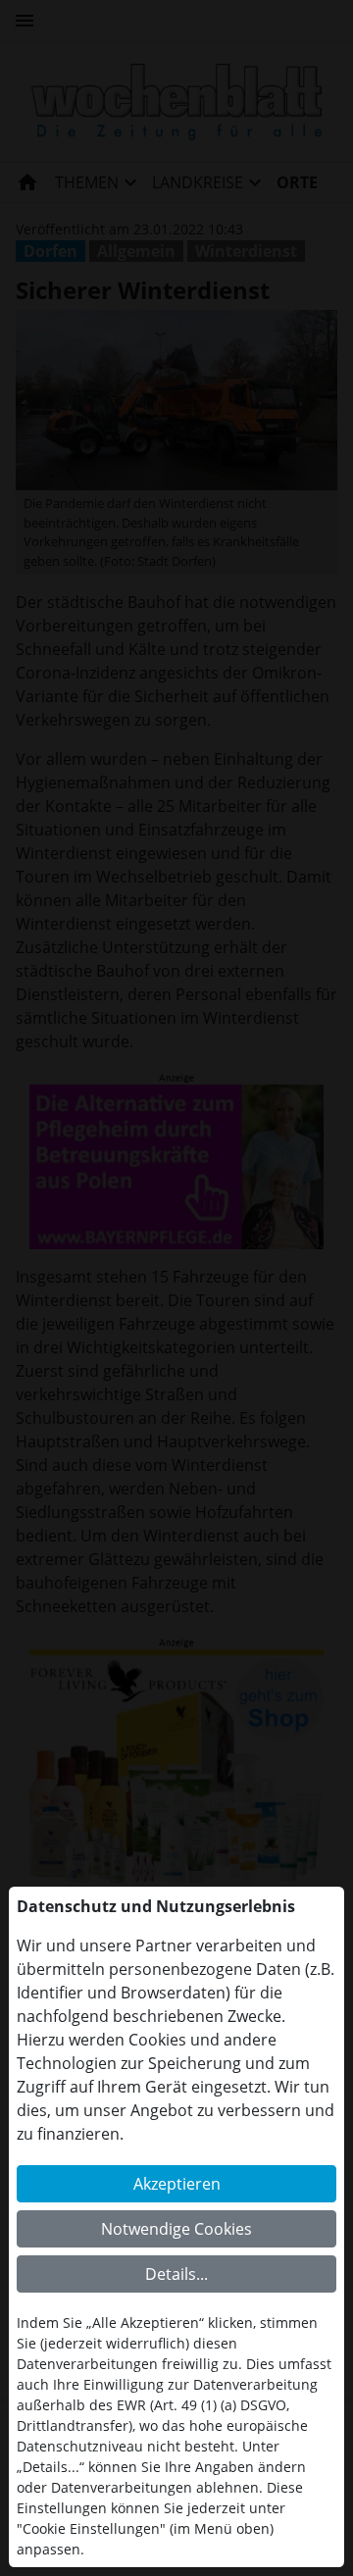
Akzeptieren (177, 2184)
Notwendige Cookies (176, 2229)
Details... (176, 2274)
